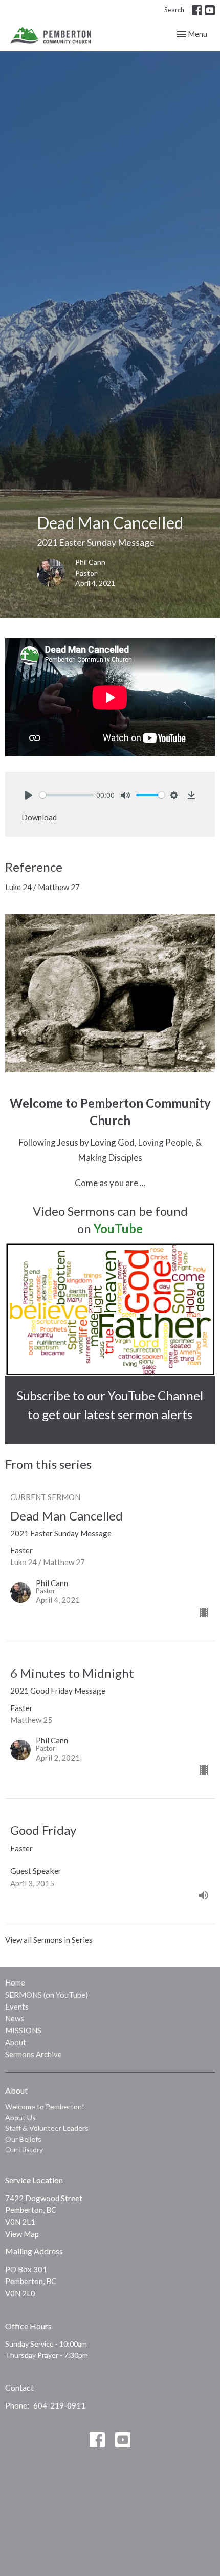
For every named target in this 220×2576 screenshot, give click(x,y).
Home (15, 1982)
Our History (24, 2150)
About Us (20, 2117)
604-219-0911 (59, 2405)
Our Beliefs (23, 2139)
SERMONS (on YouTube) (47, 1995)
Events (17, 2007)
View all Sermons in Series (49, 1940)
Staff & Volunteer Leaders (47, 2128)
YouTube (118, 1228)
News (15, 2018)
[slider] (67, 795)
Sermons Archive (34, 2054)
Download (39, 817)
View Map (22, 2234)
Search (174, 10)
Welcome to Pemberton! (45, 2107)
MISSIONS (23, 2030)
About (16, 2042)
